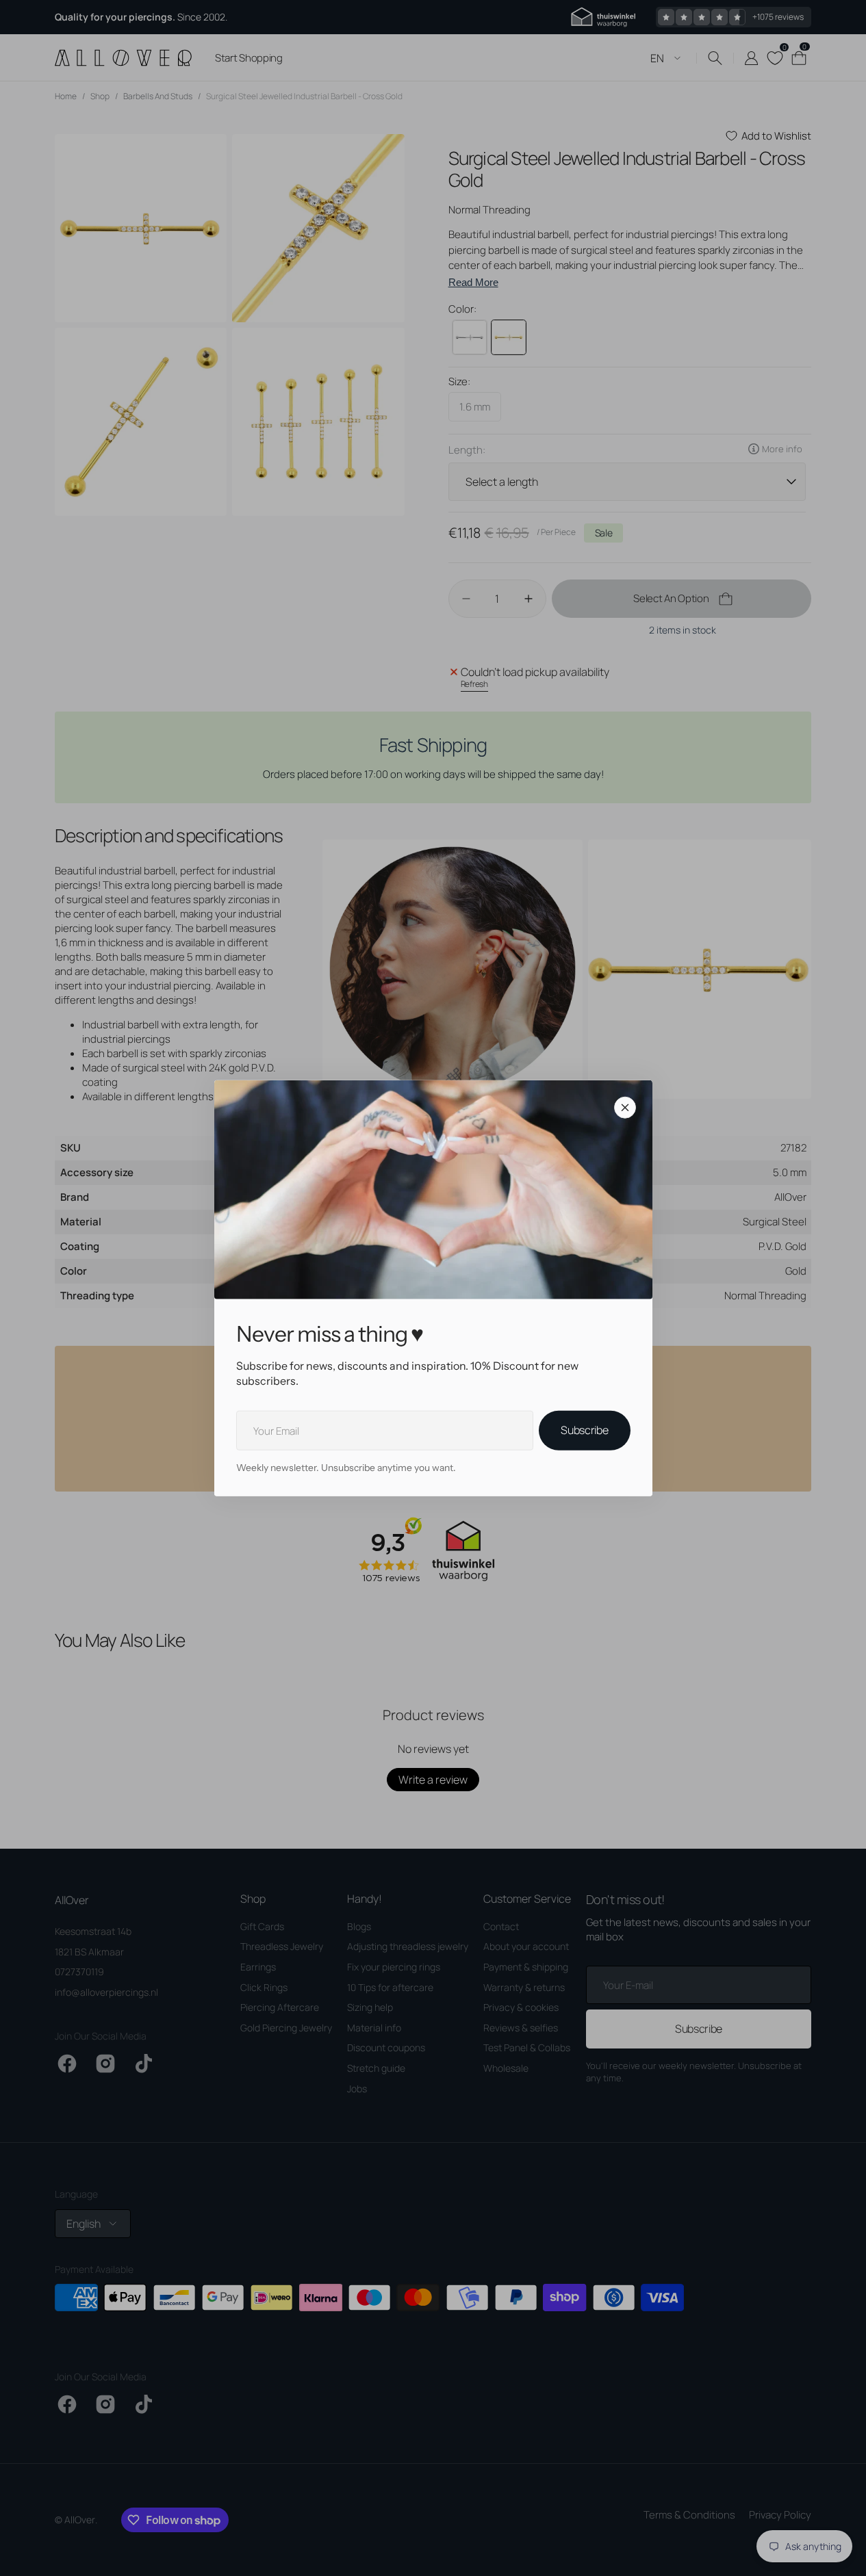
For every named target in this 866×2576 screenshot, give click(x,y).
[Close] (625, 1107)
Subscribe (584, 1430)
